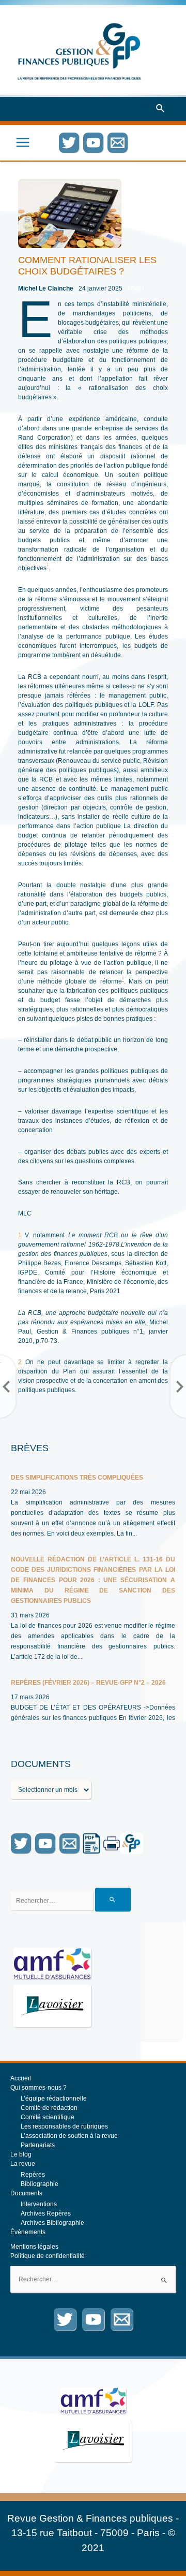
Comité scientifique (48, 2117)
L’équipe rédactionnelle (54, 2099)
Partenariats (38, 2145)
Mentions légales (34, 2247)
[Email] (118, 143)
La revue (23, 2164)
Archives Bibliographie (52, 2223)
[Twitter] (69, 143)
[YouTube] (93, 143)
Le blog (21, 2154)
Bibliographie (40, 2184)
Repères (33, 2175)
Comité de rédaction (49, 2108)
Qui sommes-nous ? (38, 2088)
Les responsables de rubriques (64, 2126)
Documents (26, 2193)
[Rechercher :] (93, 2279)
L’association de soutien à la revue (69, 2136)
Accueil (21, 2078)
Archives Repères (46, 2213)
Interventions (39, 2204)
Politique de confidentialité (48, 2256)
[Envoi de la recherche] (113, 1900)
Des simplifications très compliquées (77, 1478)
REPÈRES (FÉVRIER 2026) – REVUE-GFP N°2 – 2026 (88, 1683)
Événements (28, 2232)
